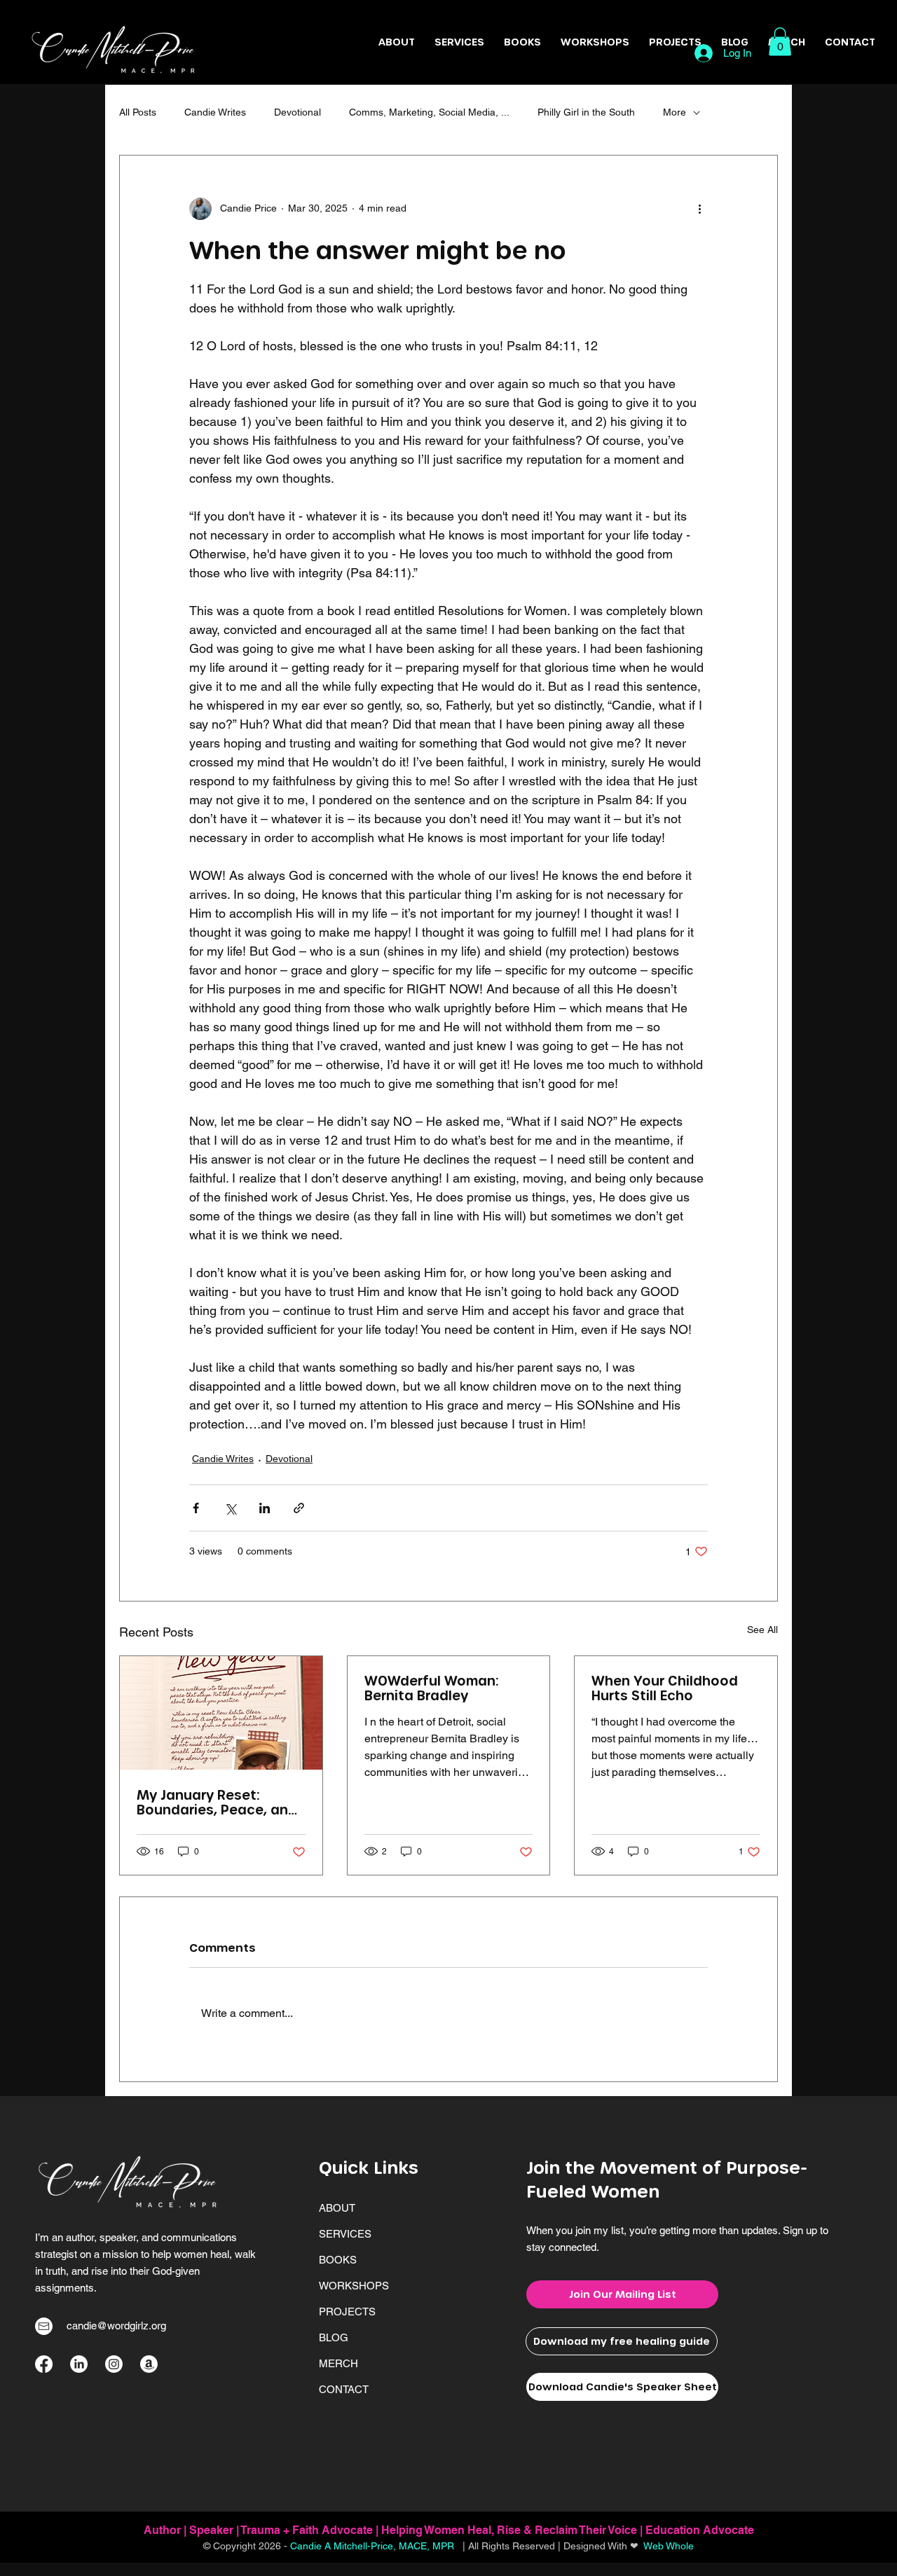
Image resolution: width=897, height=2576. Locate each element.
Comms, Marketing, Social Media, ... (429, 112)
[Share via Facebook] (196, 1508)
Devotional (297, 112)
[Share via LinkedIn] (265, 1508)
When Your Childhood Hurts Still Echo (665, 1688)
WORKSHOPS (354, 2286)
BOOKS (338, 2260)
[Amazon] (149, 2364)
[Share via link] (299, 1508)
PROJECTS (347, 2312)
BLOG (334, 2337)
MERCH (338, 2363)
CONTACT (344, 2389)
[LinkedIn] (79, 2364)
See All (762, 1630)
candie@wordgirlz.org (116, 2326)
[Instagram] (114, 2364)
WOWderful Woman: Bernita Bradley (431, 1688)
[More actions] (699, 209)
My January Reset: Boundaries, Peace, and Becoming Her (217, 1802)
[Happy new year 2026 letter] (221, 1713)
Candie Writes (215, 112)
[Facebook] (44, 2364)
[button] (675, 42)
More (675, 112)
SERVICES (345, 2234)
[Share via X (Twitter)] (230, 1508)
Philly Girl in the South (586, 112)
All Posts (138, 112)
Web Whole (669, 2546)
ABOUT (337, 2208)
